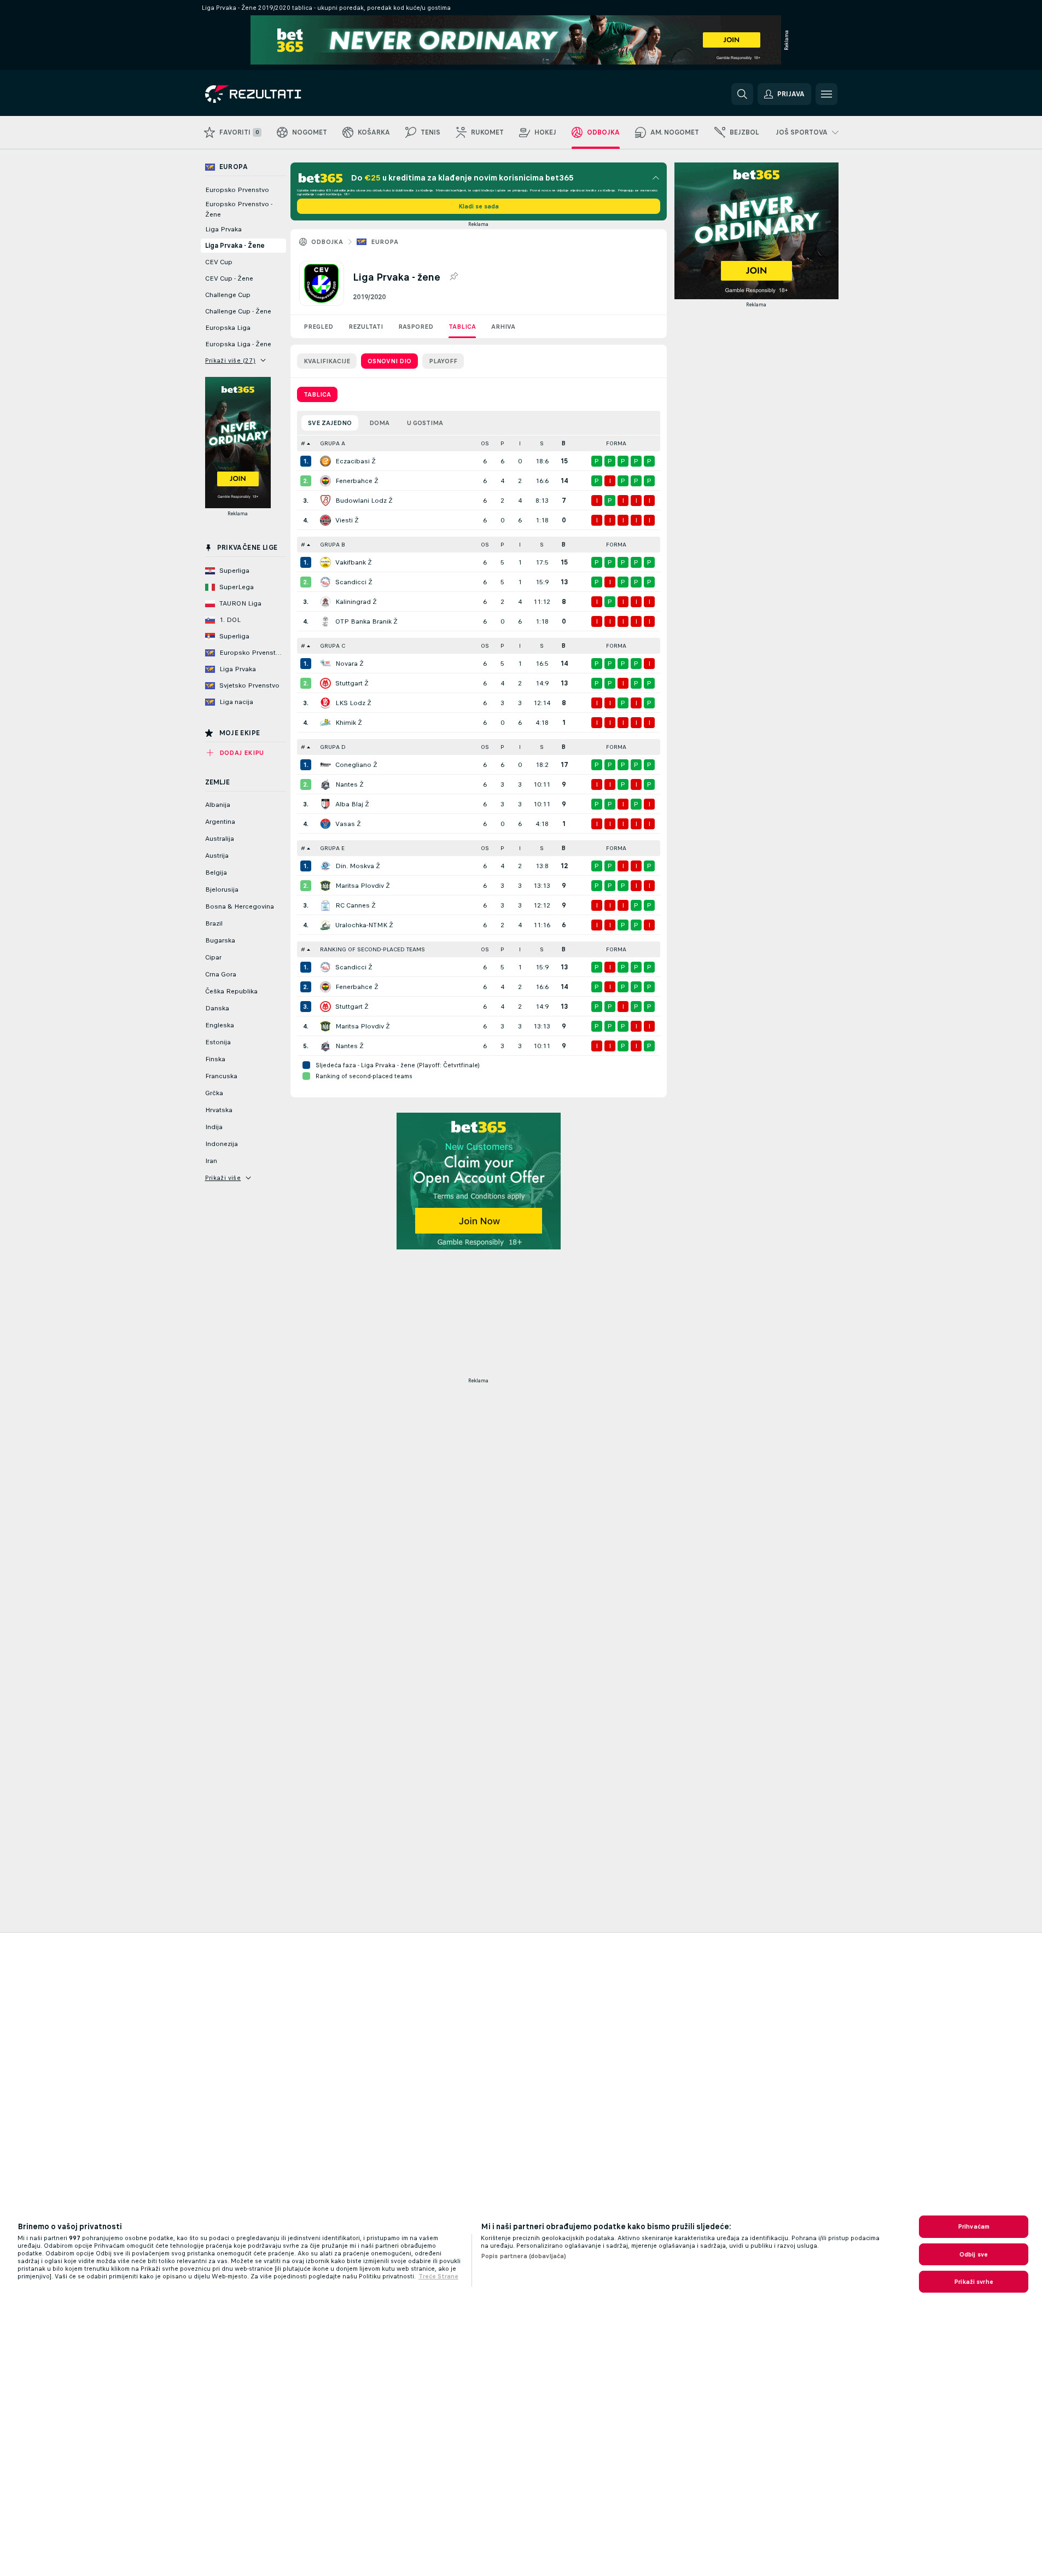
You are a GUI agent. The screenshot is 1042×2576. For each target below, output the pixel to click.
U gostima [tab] (425, 423)
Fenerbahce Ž (357, 481)
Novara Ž (350, 664)
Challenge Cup (228, 295)
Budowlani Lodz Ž (364, 501)
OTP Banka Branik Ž (366, 621)
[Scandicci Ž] (325, 582)
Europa (385, 242)
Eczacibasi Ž (356, 461)
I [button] (520, 443)
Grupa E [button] (332, 848)
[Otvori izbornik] (826, 94)
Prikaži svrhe (974, 2282)
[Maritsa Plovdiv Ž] (325, 886)
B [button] (564, 443)
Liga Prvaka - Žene (235, 246)
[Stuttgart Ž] (325, 683)
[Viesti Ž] (325, 520)
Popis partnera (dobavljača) (523, 2256)
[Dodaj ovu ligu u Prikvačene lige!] (453, 277)
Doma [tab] (379, 423)
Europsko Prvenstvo (237, 190)
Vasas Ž (348, 824)
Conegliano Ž (356, 765)
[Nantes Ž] (325, 784)
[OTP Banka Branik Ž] (325, 621)
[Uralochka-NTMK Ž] (325, 925)
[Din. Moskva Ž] (325, 866)
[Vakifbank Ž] (325, 562)
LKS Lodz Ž (353, 703)
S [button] (542, 443)
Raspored (416, 327)
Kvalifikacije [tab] (327, 361)
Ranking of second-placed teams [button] (372, 949)
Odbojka (327, 242)
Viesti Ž (347, 520)
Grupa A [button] (333, 443)
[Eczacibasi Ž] (325, 461)
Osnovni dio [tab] (389, 361)
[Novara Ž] (325, 664)
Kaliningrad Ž (356, 602)
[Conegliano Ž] (325, 765)
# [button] (303, 443)
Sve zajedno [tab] (330, 423)
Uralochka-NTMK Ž (364, 925)
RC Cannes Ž (356, 905)
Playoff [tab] (443, 361)
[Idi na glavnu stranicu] (280, 94)
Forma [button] (616, 443)
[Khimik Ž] (325, 723)
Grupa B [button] (333, 545)
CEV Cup (219, 262)
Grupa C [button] (333, 646)
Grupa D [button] (333, 747)
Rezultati (366, 327)
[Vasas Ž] (325, 824)
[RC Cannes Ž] (325, 905)
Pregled (318, 327)
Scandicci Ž (354, 582)
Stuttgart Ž (352, 683)
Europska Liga (228, 328)
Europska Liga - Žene (238, 344)
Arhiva (503, 327)
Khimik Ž (349, 723)
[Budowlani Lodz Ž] (325, 501)
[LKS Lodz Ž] (325, 703)
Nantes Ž (350, 784)
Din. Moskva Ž (358, 866)
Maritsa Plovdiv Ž (363, 886)
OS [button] (485, 443)
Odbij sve (974, 2254)
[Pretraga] (742, 94)
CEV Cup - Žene (229, 278)
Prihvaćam (974, 2226)
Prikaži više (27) (231, 360)
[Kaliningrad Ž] (325, 602)
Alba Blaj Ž (352, 804)
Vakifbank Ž (354, 562)
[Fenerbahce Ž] (325, 481)
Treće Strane (438, 2276)
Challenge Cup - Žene (238, 311)
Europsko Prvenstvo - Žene (239, 209)
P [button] (502, 443)
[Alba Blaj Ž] (325, 804)
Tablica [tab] (317, 394)
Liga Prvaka (223, 229)
